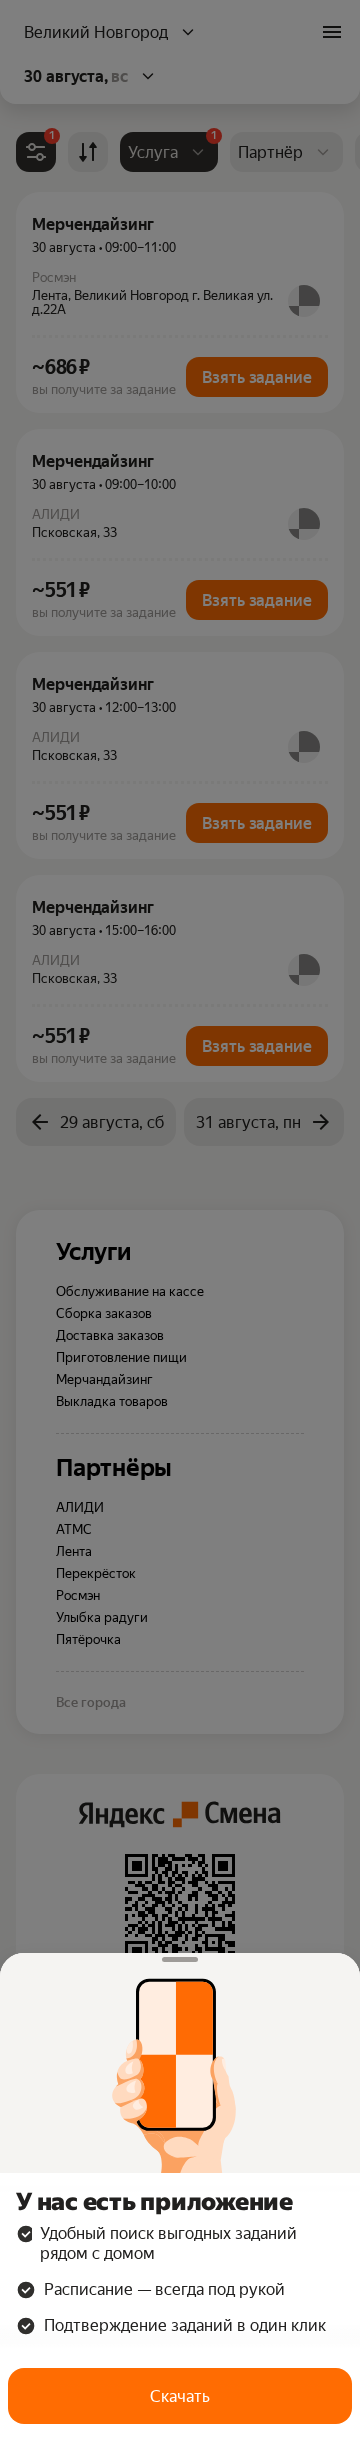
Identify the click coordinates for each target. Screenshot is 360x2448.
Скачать (180, 2396)
